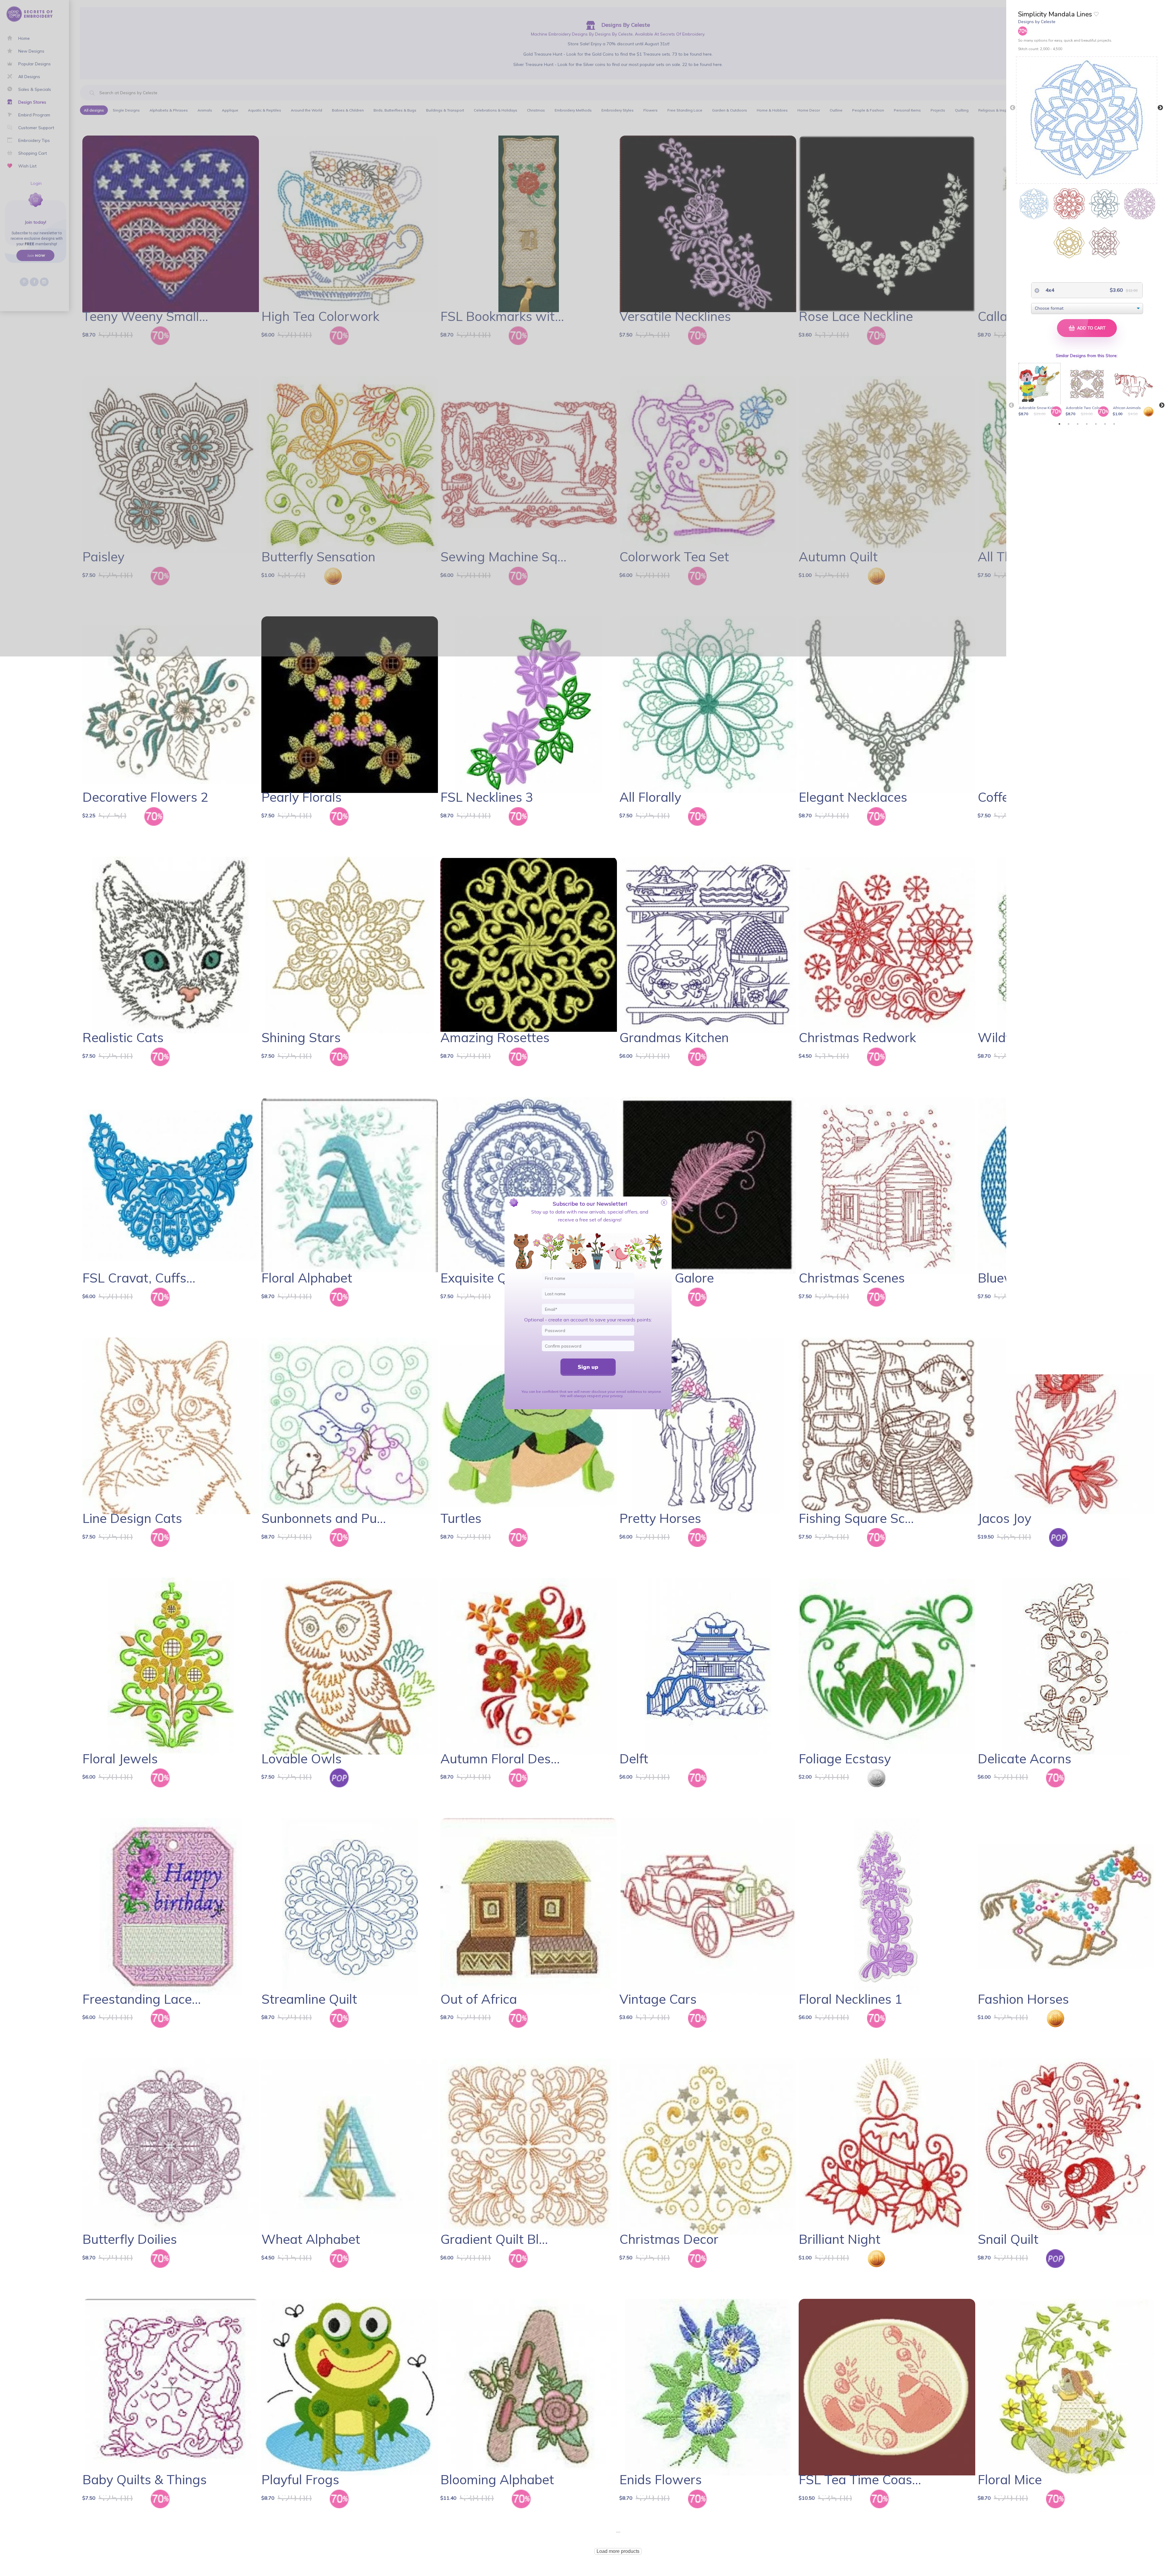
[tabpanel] (1041, 390)
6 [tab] (1105, 424)
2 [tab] (1069, 424)
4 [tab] (1087, 424)
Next (1160, 108)
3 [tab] (1078, 424)
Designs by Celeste (1037, 22)
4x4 (1049, 290)
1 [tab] (1059, 424)
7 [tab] (1114, 424)
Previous (1013, 108)
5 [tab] (1096, 424)
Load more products (618, 2551)
